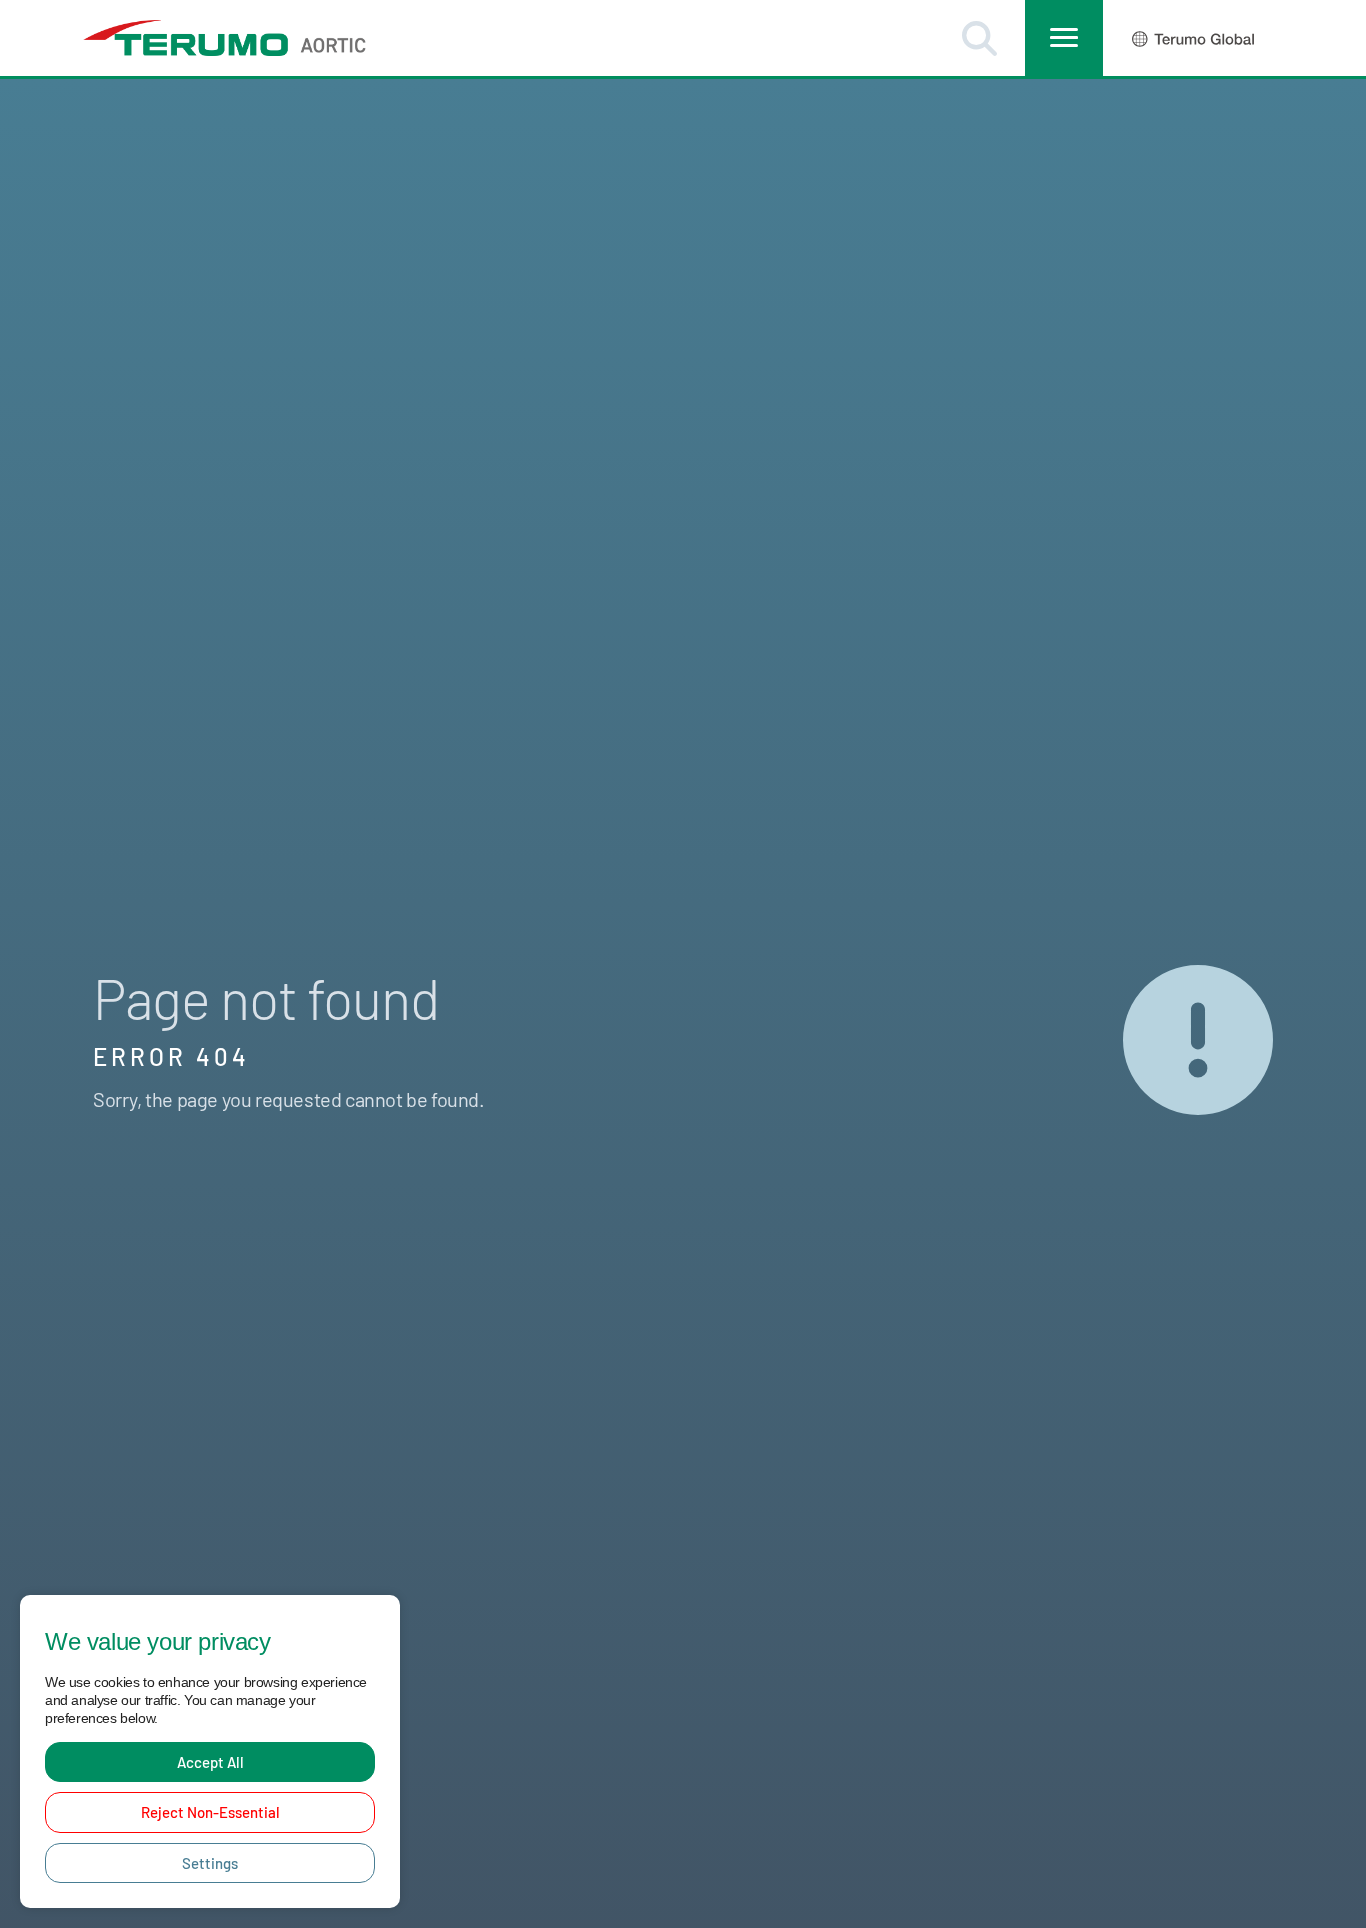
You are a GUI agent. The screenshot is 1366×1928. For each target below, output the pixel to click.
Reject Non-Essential (210, 1812)
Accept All (210, 1762)
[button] (979, 38)
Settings (210, 1863)
